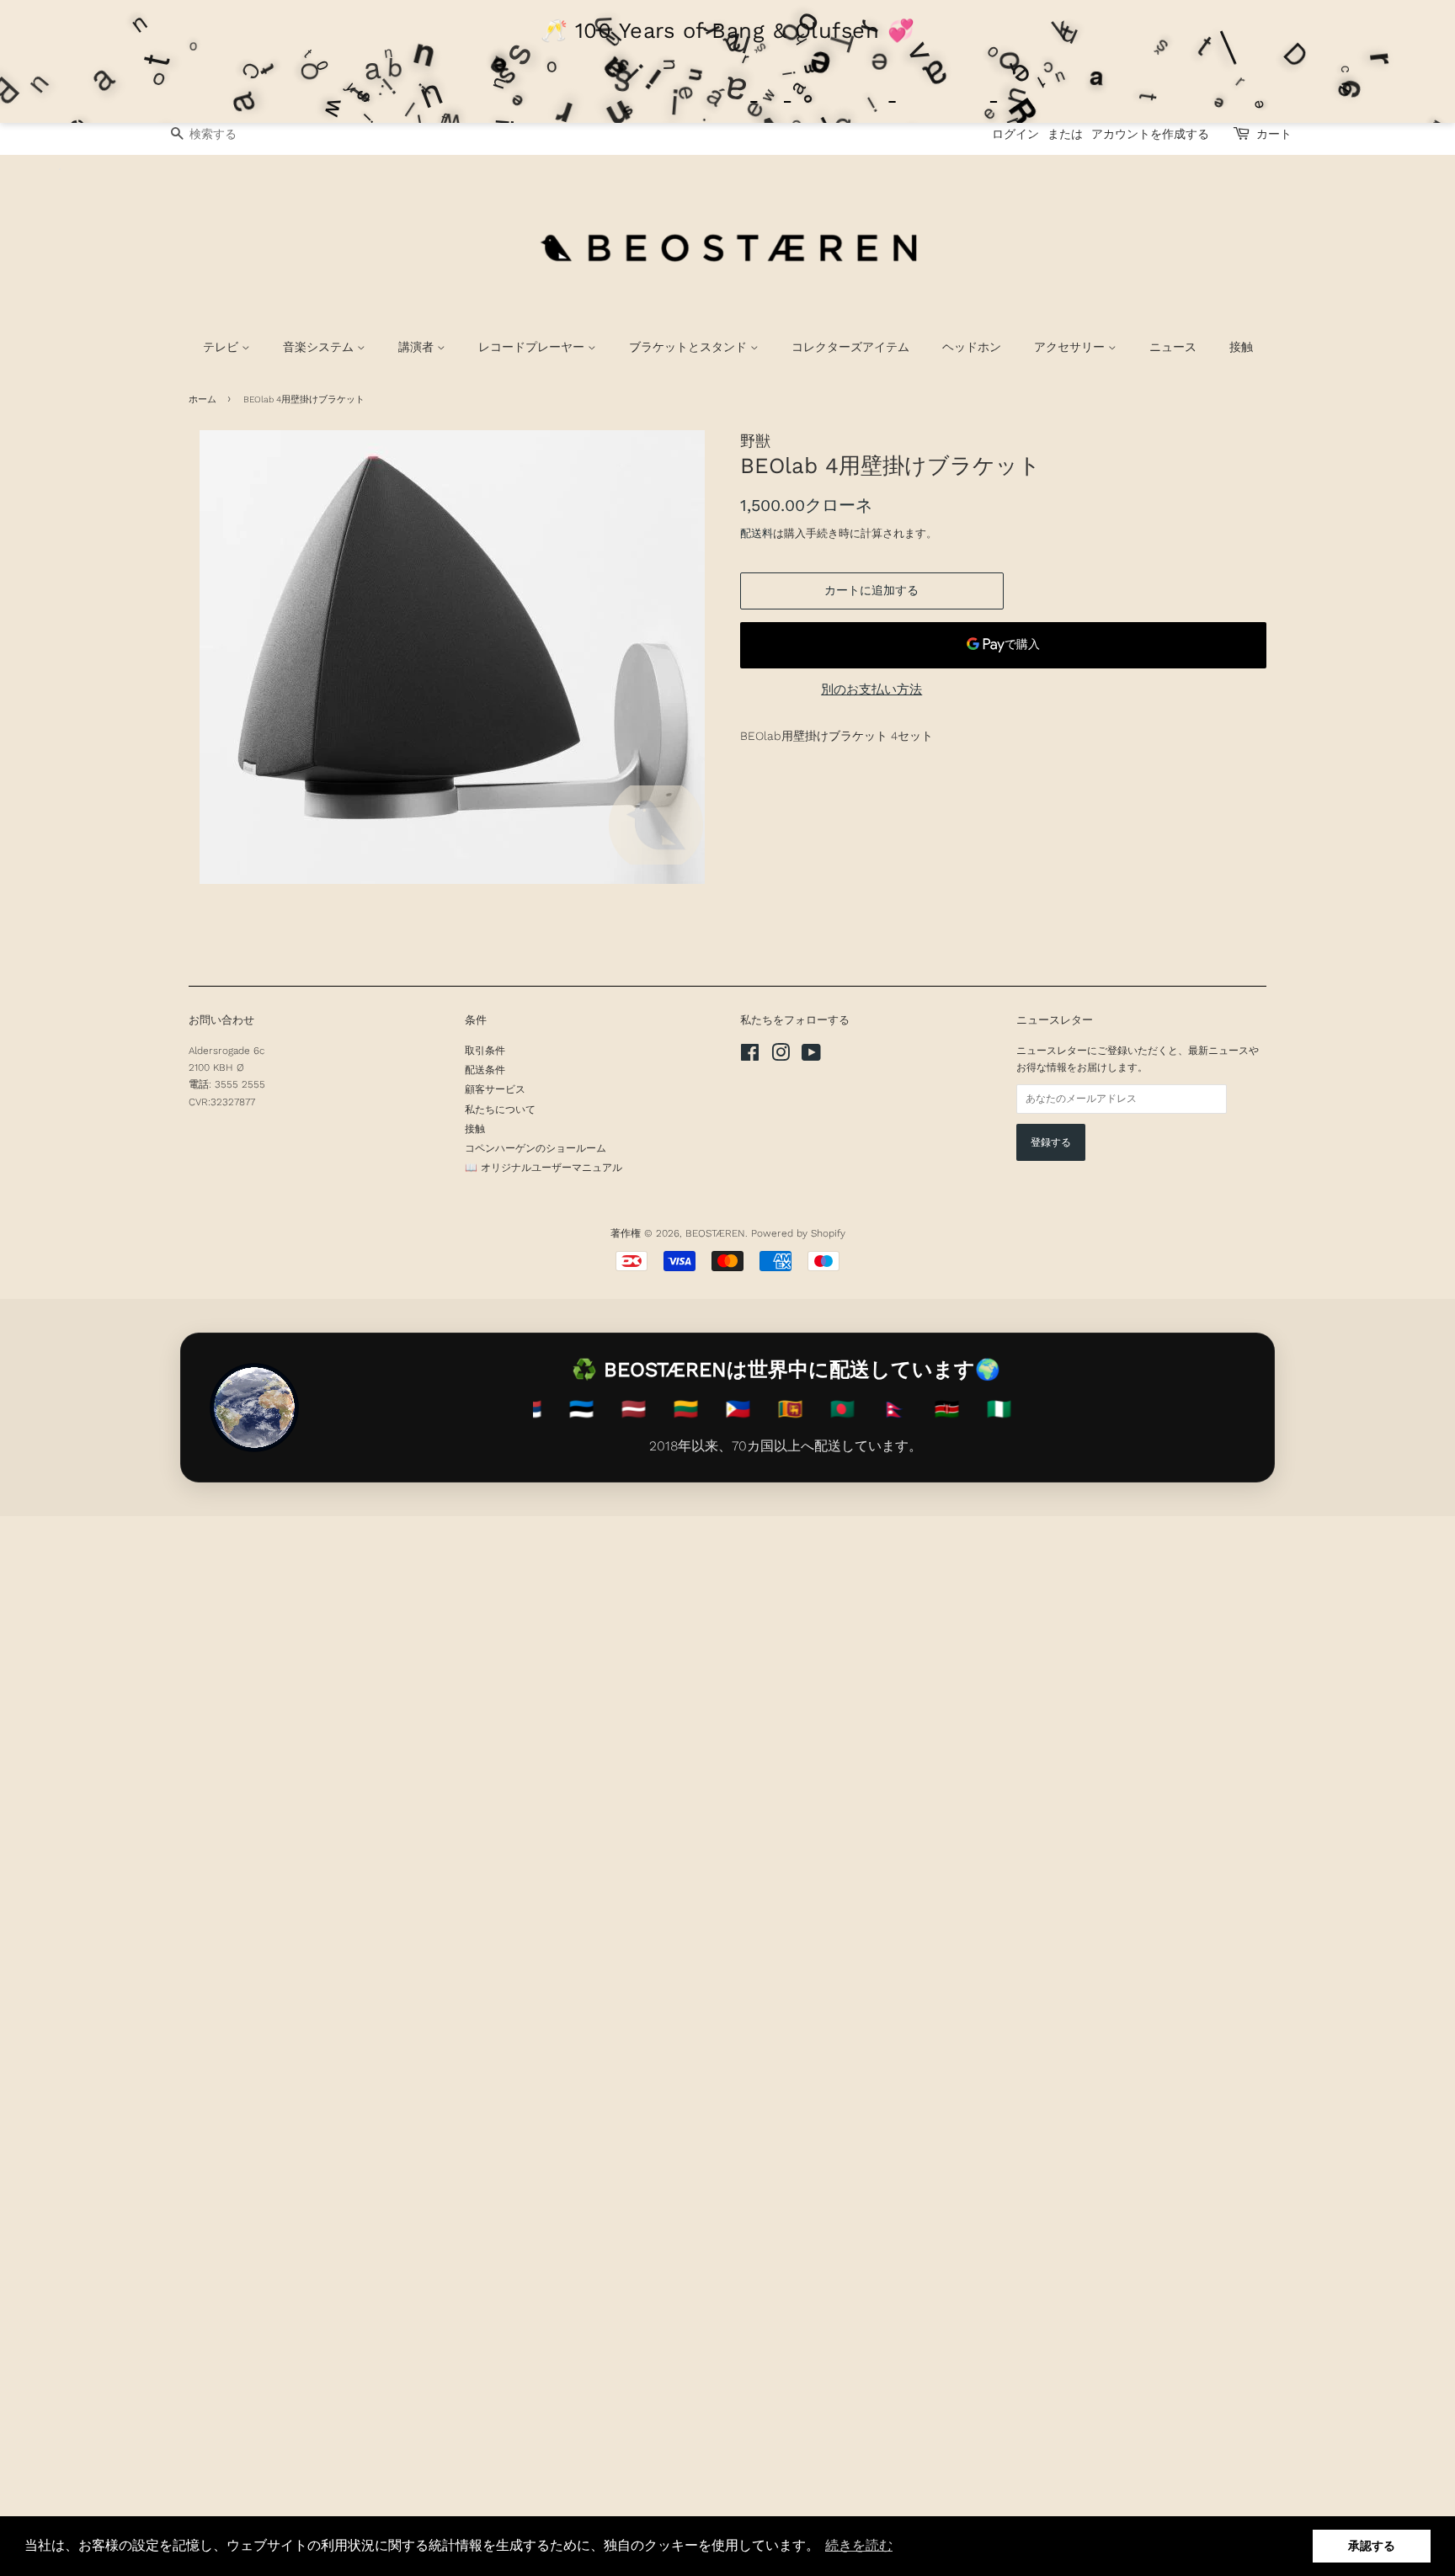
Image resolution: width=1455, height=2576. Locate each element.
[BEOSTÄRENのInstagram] (781, 1056)
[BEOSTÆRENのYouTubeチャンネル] (811, 1056)
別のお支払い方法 (871, 689)
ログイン (1015, 134)
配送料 (757, 533)
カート (1274, 134)
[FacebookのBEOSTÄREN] (750, 1056)
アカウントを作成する (1150, 134)
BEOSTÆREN (715, 1233)
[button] (859, 2546)
